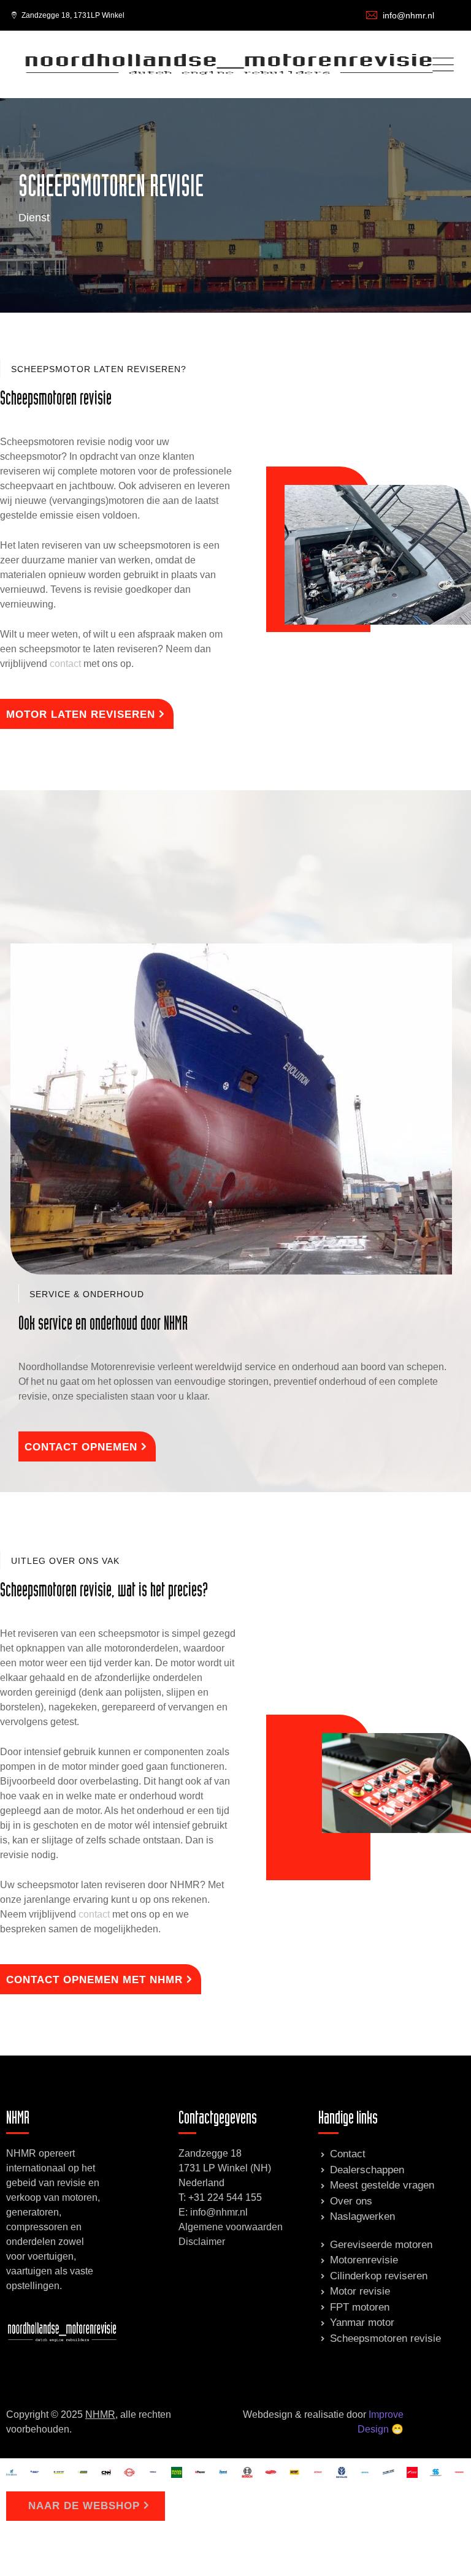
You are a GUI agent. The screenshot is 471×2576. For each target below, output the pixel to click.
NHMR (100, 2414)
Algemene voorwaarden (231, 2227)
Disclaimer (202, 2242)
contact (65, 664)
